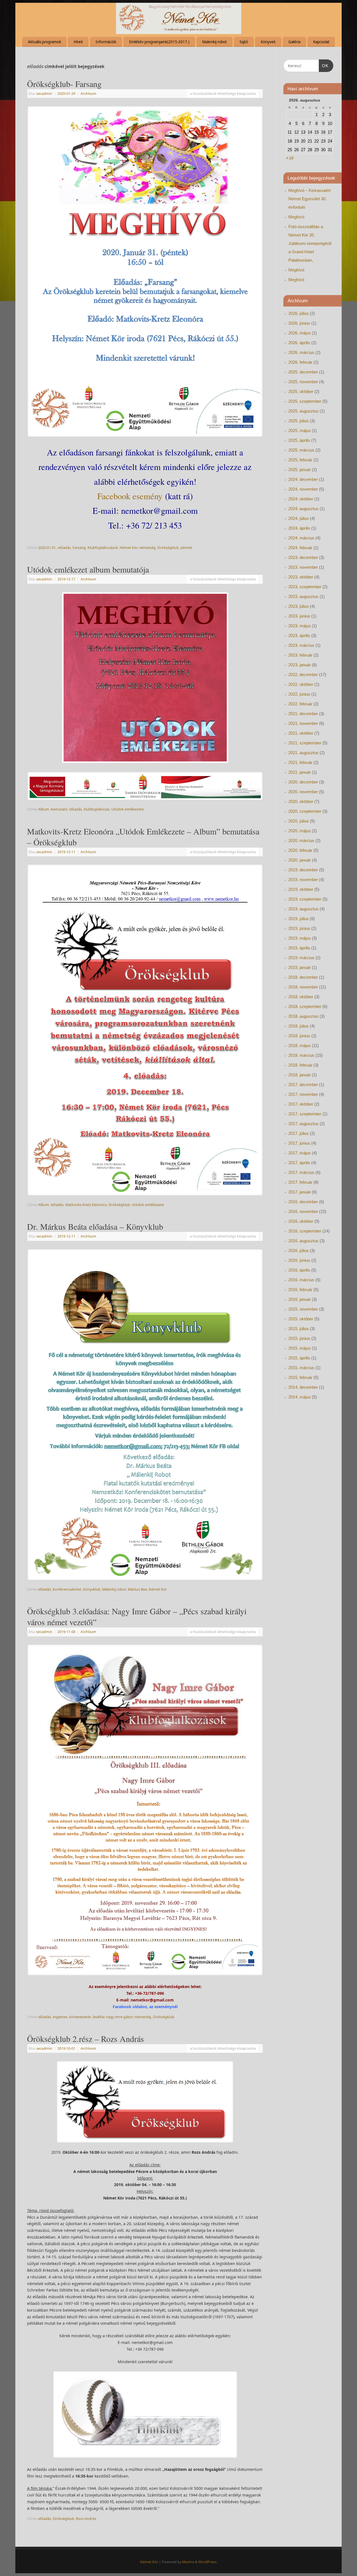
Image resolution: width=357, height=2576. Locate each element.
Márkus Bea (137, 1589)
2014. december (303, 1387)
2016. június (299, 1260)
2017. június (299, 1143)
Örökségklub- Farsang (64, 84)
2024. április (299, 528)
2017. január (300, 1192)
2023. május (300, 626)
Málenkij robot (114, 1589)
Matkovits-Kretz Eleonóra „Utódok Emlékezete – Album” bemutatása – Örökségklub (143, 837)
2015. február (300, 1377)
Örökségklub (168, 548)
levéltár (99, 2017)
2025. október (301, 391)
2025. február (300, 460)
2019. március (301, 958)
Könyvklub (92, 1589)
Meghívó (296, 217)
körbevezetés (80, 2017)
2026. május (300, 333)
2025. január (300, 470)
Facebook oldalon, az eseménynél (145, 2007)
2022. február (300, 704)
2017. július (299, 1133)
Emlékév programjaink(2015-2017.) (159, 42)
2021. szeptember (305, 743)
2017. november (303, 1094)
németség (147, 548)
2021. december (303, 714)
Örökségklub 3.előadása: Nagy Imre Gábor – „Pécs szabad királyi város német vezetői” (137, 1616)
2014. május (300, 1397)
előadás (64, 548)
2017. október (301, 1104)
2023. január (300, 665)
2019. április (299, 948)
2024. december (303, 479)
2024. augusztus (303, 509)
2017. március (301, 1172)
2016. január (300, 1299)
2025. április (299, 440)
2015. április (299, 1358)
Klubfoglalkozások (103, 548)
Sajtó (244, 42)
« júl (290, 158)
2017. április (299, 1163)
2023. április (299, 635)
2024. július (299, 518)
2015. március (301, 1368)
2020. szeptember (305, 811)
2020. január (300, 860)
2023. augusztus (303, 596)
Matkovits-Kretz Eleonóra (86, 1205)
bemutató (59, 809)
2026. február (300, 362)
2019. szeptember (305, 899)
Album (44, 809)
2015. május (300, 1348)
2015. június (299, 1338)
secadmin (44, 94)
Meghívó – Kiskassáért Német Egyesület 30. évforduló (309, 199)
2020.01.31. (47, 548)
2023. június (299, 616)
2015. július (299, 1329)
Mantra (188, 2562)
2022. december (303, 675)
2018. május (300, 1045)
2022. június (299, 694)
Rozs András (86, 2519)
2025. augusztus (303, 411)
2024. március (301, 538)
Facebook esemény (130, 496)
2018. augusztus (303, 1016)
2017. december (303, 1085)
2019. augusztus (303, 909)
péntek (186, 548)
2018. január (300, 1075)
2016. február (300, 1290)
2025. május (300, 430)
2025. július (299, 421)
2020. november (303, 792)
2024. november (303, 489)
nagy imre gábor (119, 2017)
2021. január (300, 772)
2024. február (300, 548)
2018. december (303, 977)
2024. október (301, 499)
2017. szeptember (305, 1114)
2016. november (303, 1211)
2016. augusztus (303, 1241)
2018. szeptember (305, 1006)
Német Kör (128, 548)
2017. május (300, 1153)
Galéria (294, 42)
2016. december (303, 1202)
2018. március (301, 1055)
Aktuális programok (44, 42)
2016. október (301, 1221)
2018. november (303, 987)
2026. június (299, 323)
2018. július (299, 1026)
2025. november (303, 382)
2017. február (300, 1182)
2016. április (299, 1270)
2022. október (301, 684)
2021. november (303, 723)
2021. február (300, 762)
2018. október (301, 997)
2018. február (300, 1065)
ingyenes (60, 2017)
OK (324, 66)
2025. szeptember (305, 401)
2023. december (303, 557)
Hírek (78, 42)
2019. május (300, 938)
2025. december (303, 372)
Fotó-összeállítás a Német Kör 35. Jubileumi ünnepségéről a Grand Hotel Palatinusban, (310, 243)
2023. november (303, 567)
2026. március (301, 352)
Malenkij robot (214, 42)
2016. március (301, 1280)
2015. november (303, 1309)
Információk (106, 42)
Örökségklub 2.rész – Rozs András (85, 2039)
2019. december (303, 870)
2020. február (300, 850)
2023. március (301, 645)
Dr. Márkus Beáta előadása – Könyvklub (95, 1226)
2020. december (303, 782)
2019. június (299, 928)
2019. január (300, 967)
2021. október (301, 733)
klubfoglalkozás (97, 809)
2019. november (303, 880)
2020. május (300, 831)
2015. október (301, 1319)
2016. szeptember (305, 1231)
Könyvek (268, 42)
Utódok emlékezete (127, 809)
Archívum (88, 94)
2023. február (300, 655)
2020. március (301, 840)
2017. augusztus (303, 1124)
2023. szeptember (305, 587)
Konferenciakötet (67, 1589)
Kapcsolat (321, 42)
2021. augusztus (303, 753)
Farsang (79, 548)
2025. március (301, 450)
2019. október (301, 889)
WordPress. (208, 2562)
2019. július (299, 919)
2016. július (299, 1250)
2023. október (301, 577)
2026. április (299, 343)
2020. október (301, 801)
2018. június (299, 1036)
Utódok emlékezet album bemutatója (88, 569)
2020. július (299, 821)
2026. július (299, 313)
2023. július (299, 606)
